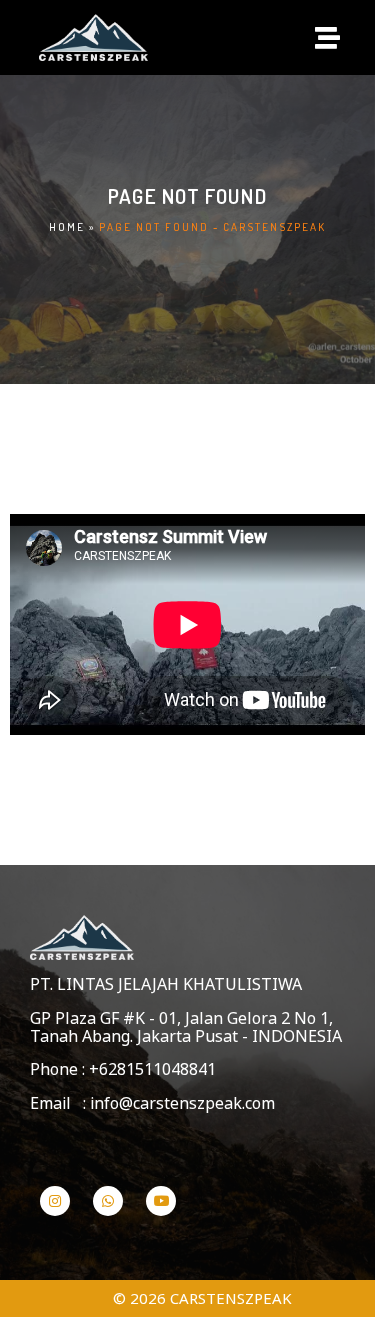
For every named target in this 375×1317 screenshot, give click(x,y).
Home (67, 227)
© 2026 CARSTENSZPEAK (202, 1298)
